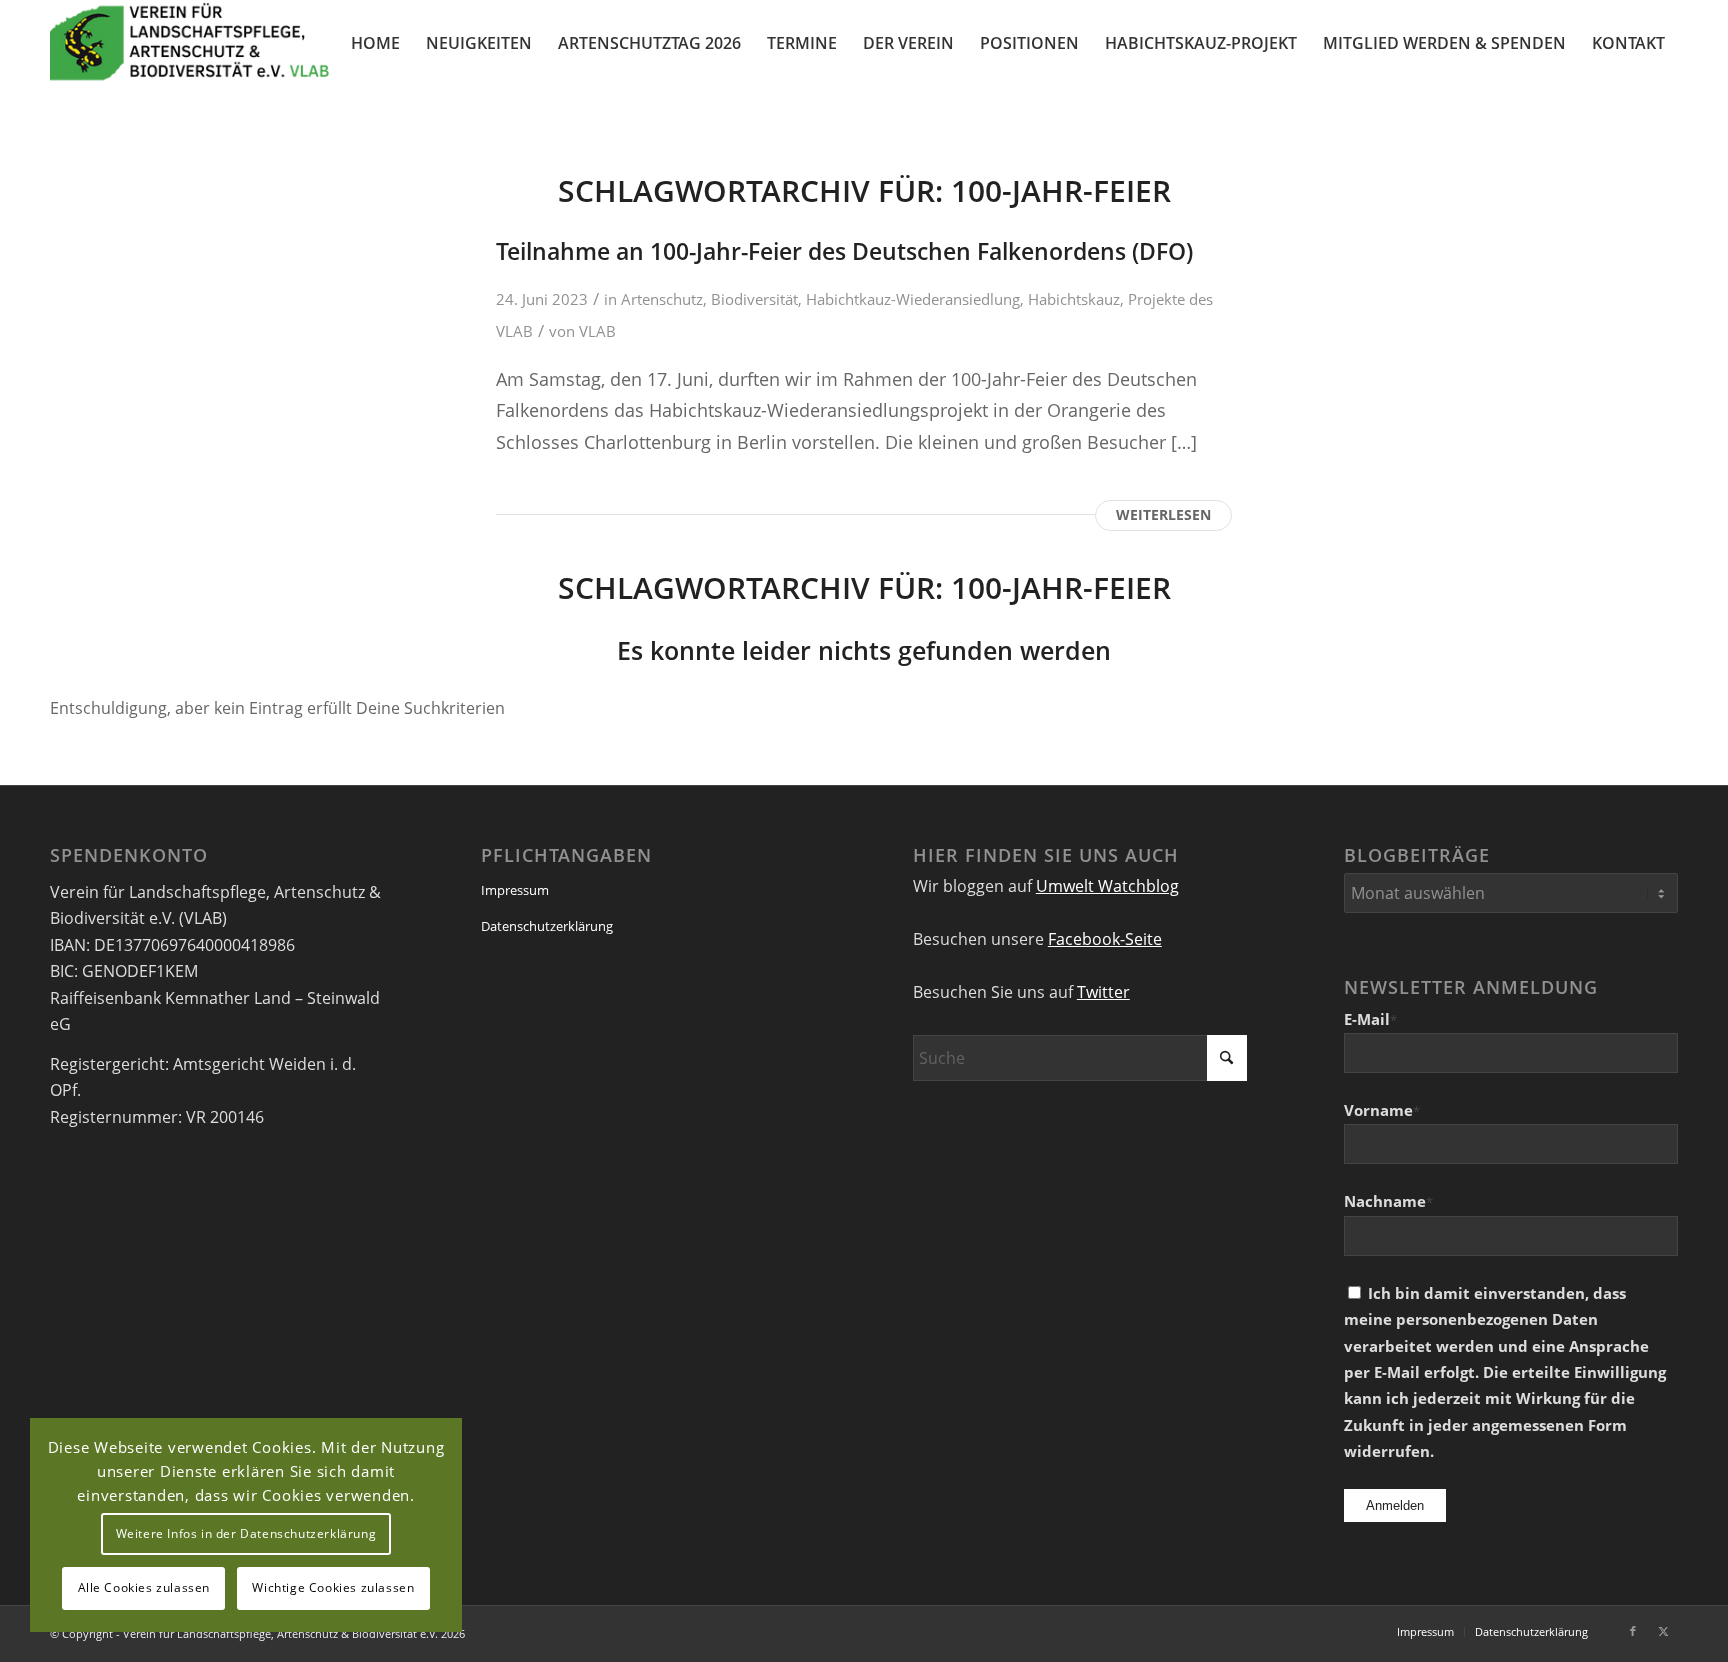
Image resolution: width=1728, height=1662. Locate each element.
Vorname (1382, 1110)
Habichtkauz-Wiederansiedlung (913, 299)
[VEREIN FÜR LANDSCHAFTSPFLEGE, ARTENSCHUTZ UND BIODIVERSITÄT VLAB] (190, 43)
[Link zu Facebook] (1633, 1631)
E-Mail (1370, 1019)
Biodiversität (754, 299)
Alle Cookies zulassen (144, 1587)
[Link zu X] (1663, 1631)
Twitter (1103, 992)
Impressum (515, 890)
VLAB (597, 331)
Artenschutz (662, 299)
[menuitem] (375, 43)
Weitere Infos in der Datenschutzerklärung (246, 1533)
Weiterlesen (1163, 514)
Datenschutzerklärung (547, 926)
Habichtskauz (1074, 299)
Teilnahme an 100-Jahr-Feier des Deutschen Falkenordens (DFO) (844, 251)
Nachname (1388, 1201)
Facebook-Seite (1105, 939)
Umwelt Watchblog (1107, 886)
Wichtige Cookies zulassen (333, 1587)
